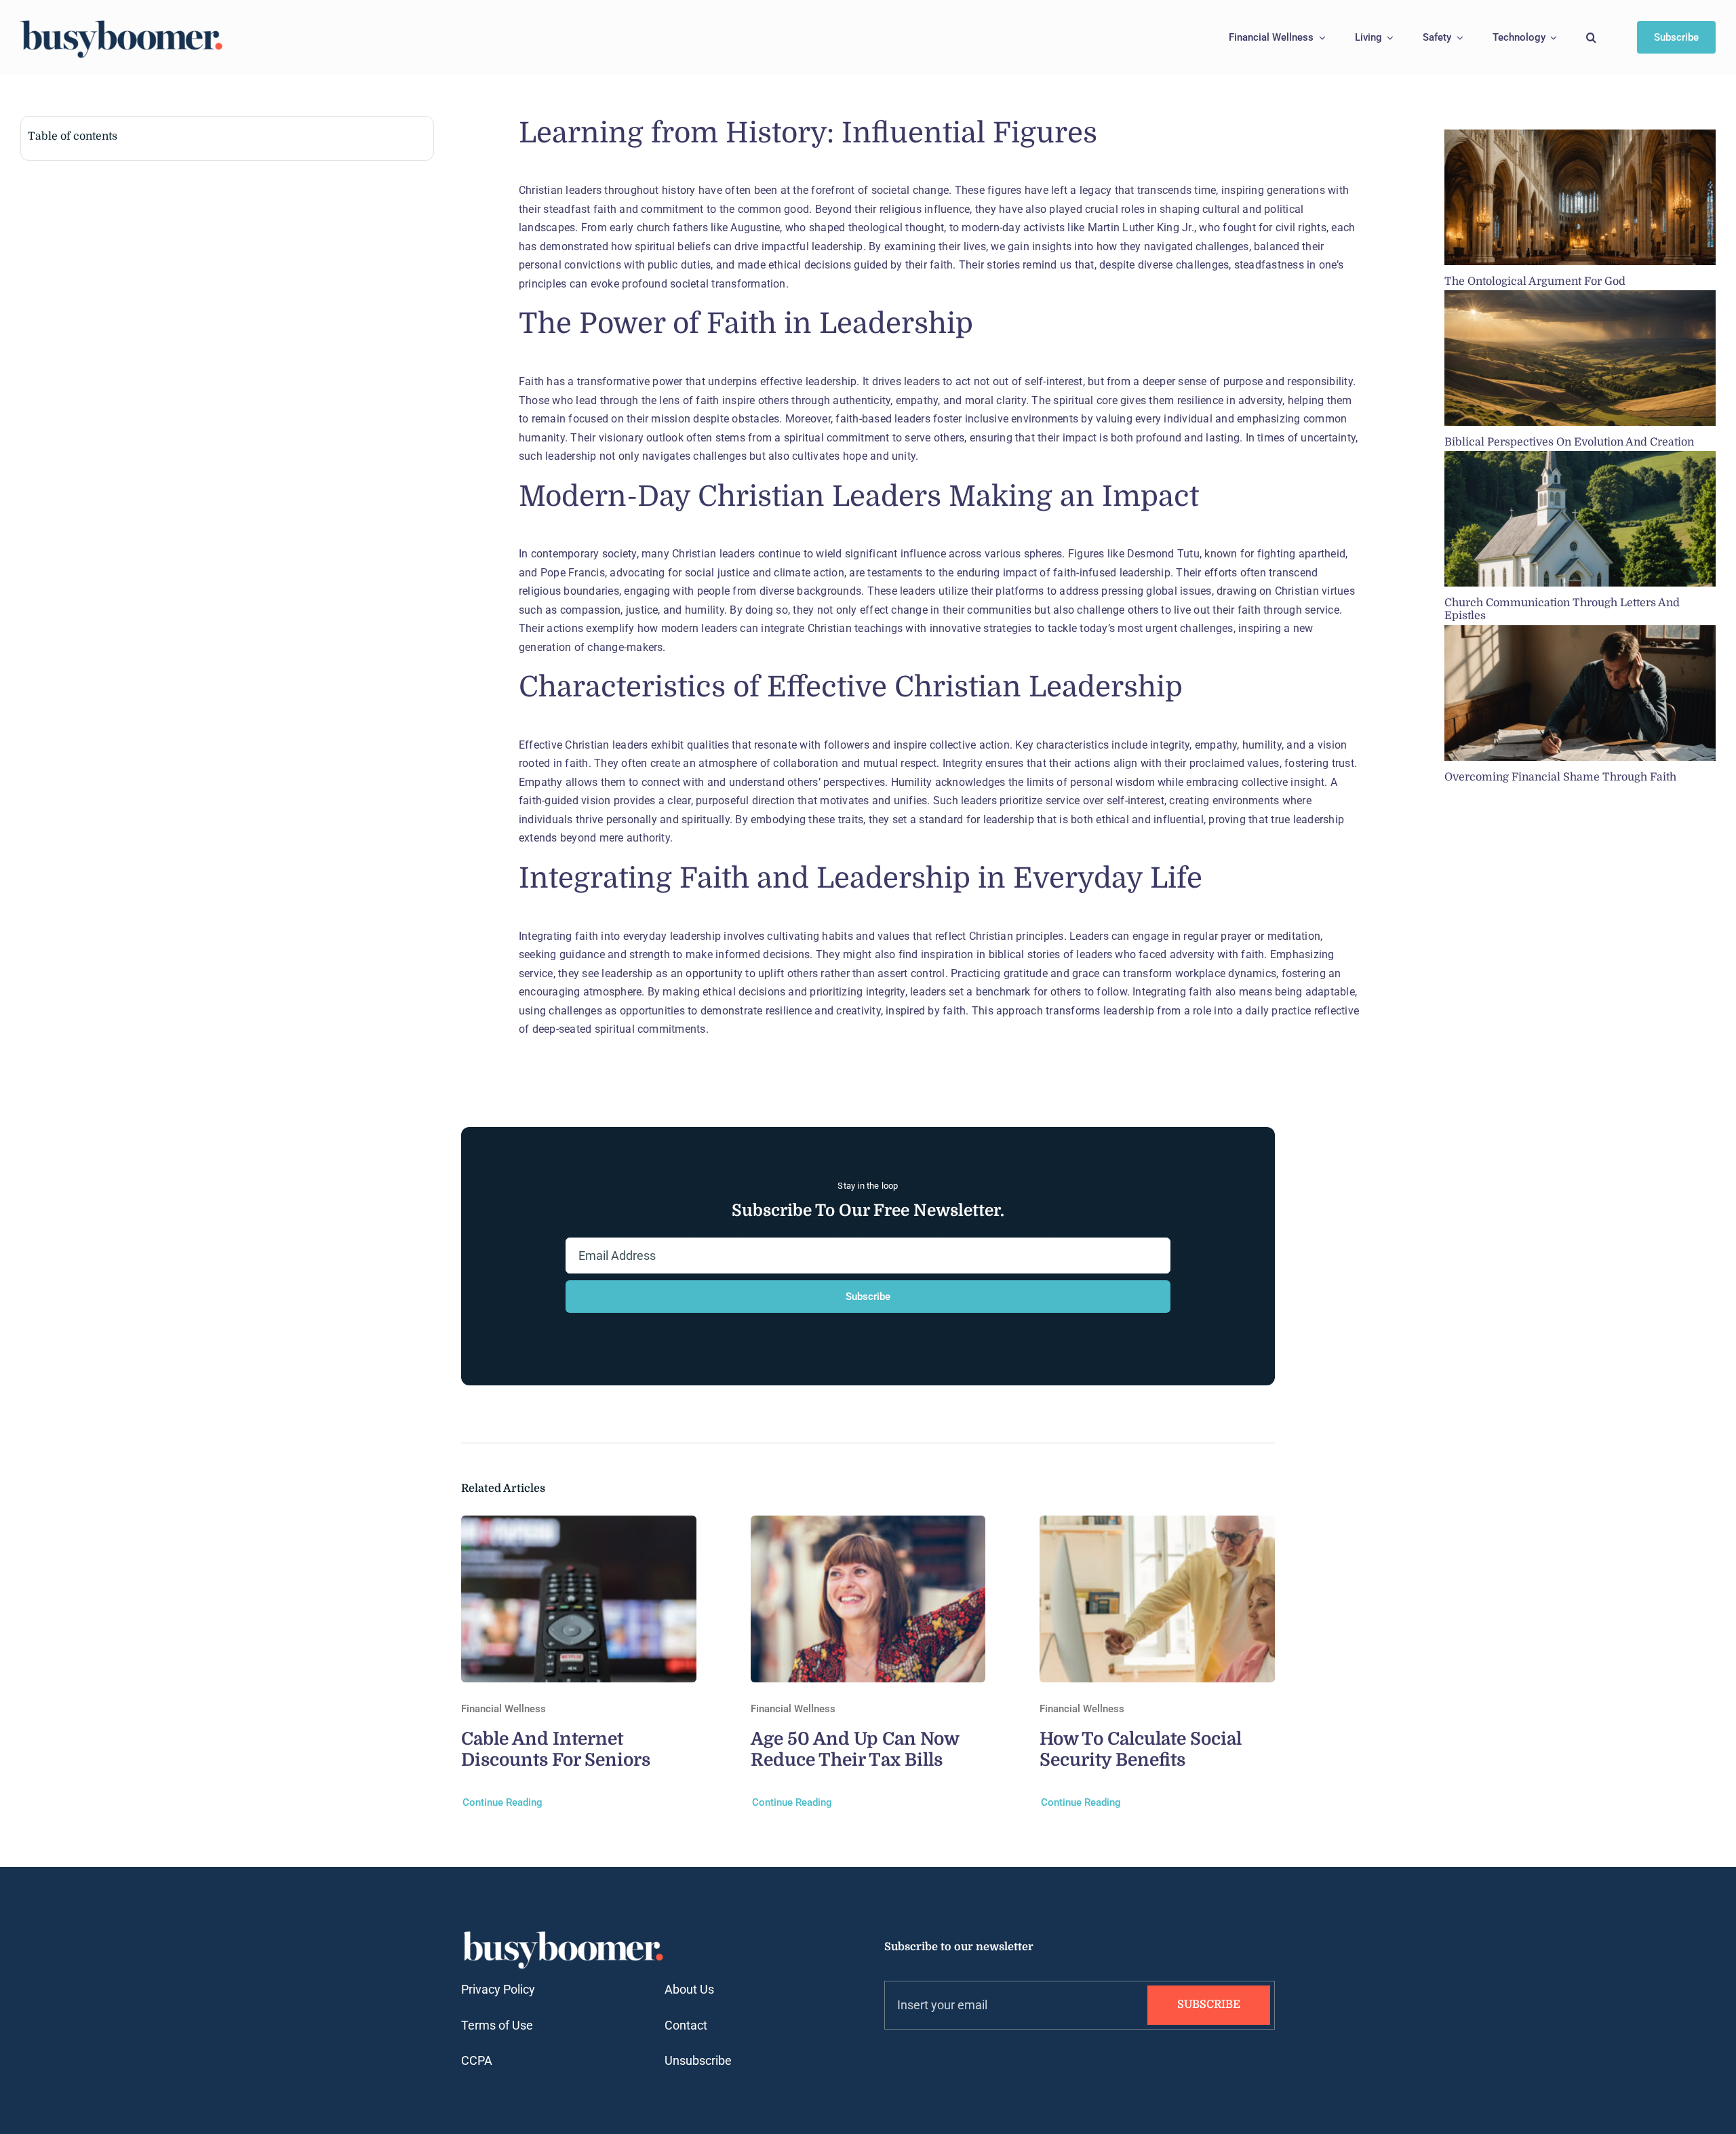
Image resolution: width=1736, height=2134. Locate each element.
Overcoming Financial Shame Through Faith (1560, 777)
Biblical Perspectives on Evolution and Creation (1569, 442)
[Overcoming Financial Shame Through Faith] (1580, 693)
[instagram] (939, 2055)
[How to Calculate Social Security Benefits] (1157, 1525)
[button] (1591, 38)
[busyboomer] (122, 22)
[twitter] (914, 2055)
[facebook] (890, 2055)
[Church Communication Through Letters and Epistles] (1580, 519)
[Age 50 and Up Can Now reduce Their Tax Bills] (868, 1525)
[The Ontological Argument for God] (1580, 197)
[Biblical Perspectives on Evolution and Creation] (1580, 358)
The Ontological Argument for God (1535, 281)
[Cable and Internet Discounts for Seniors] (579, 1525)
